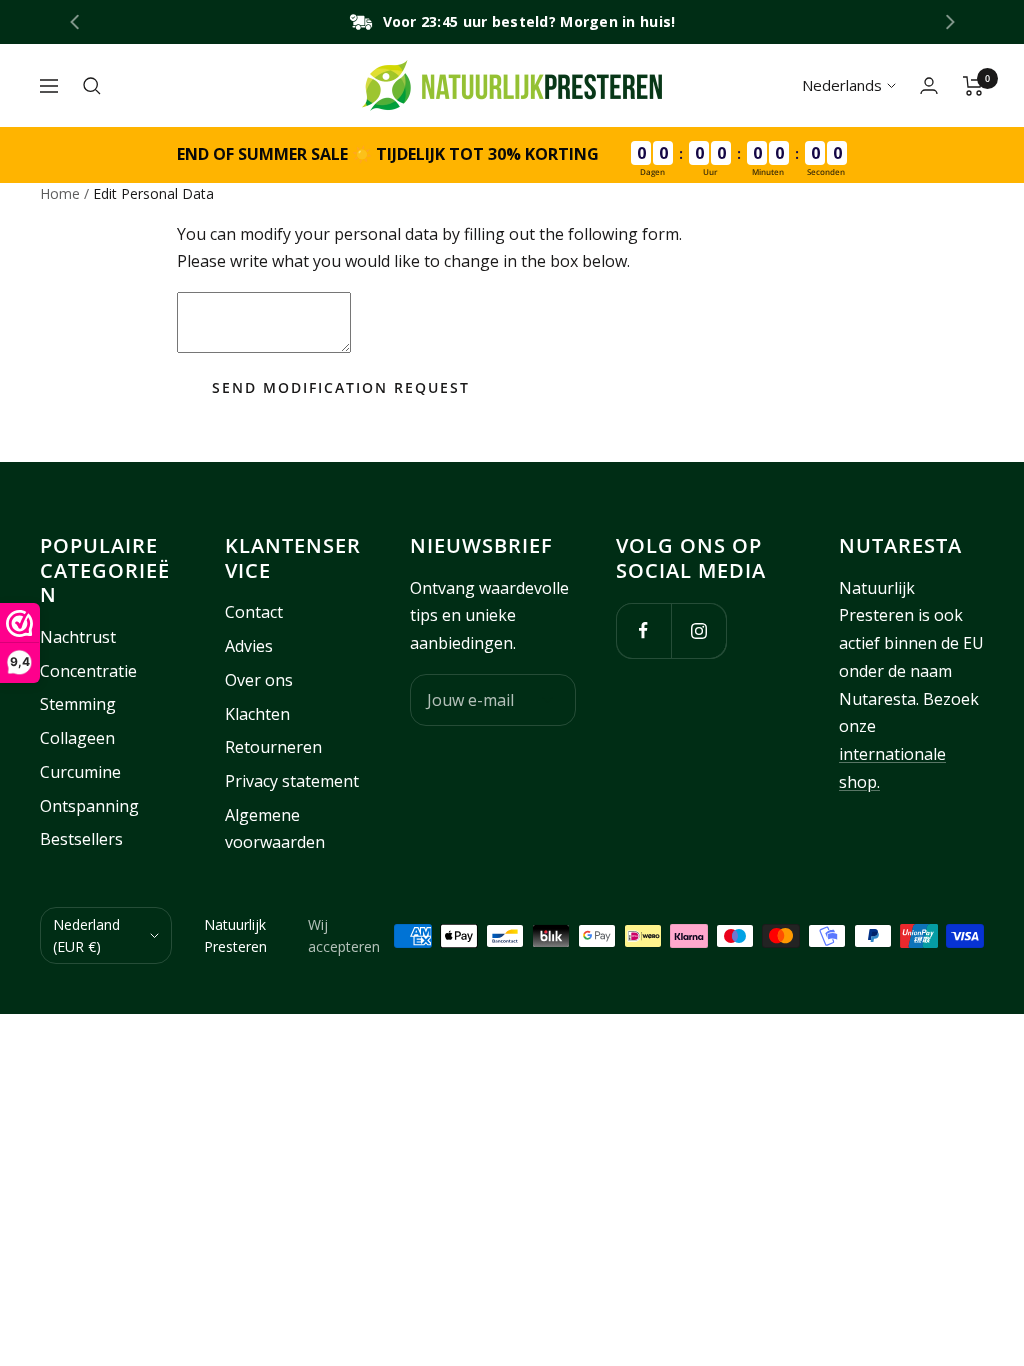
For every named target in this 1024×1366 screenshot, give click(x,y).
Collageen (77, 738)
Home (60, 193)
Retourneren (273, 747)
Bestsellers (81, 839)
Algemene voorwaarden (275, 829)
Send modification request (341, 387)
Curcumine (80, 772)
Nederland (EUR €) (86, 935)
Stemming (78, 704)
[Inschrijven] (547, 700)
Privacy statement (292, 781)
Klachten (257, 714)
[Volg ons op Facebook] (643, 630)
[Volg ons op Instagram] (698, 630)
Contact (254, 612)
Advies (249, 646)
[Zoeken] (92, 86)
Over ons (259, 680)
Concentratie (88, 671)
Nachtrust (78, 637)
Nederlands (842, 85)
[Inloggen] (929, 85)
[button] (950, 22)
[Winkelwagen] (973, 86)
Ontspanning (89, 806)
